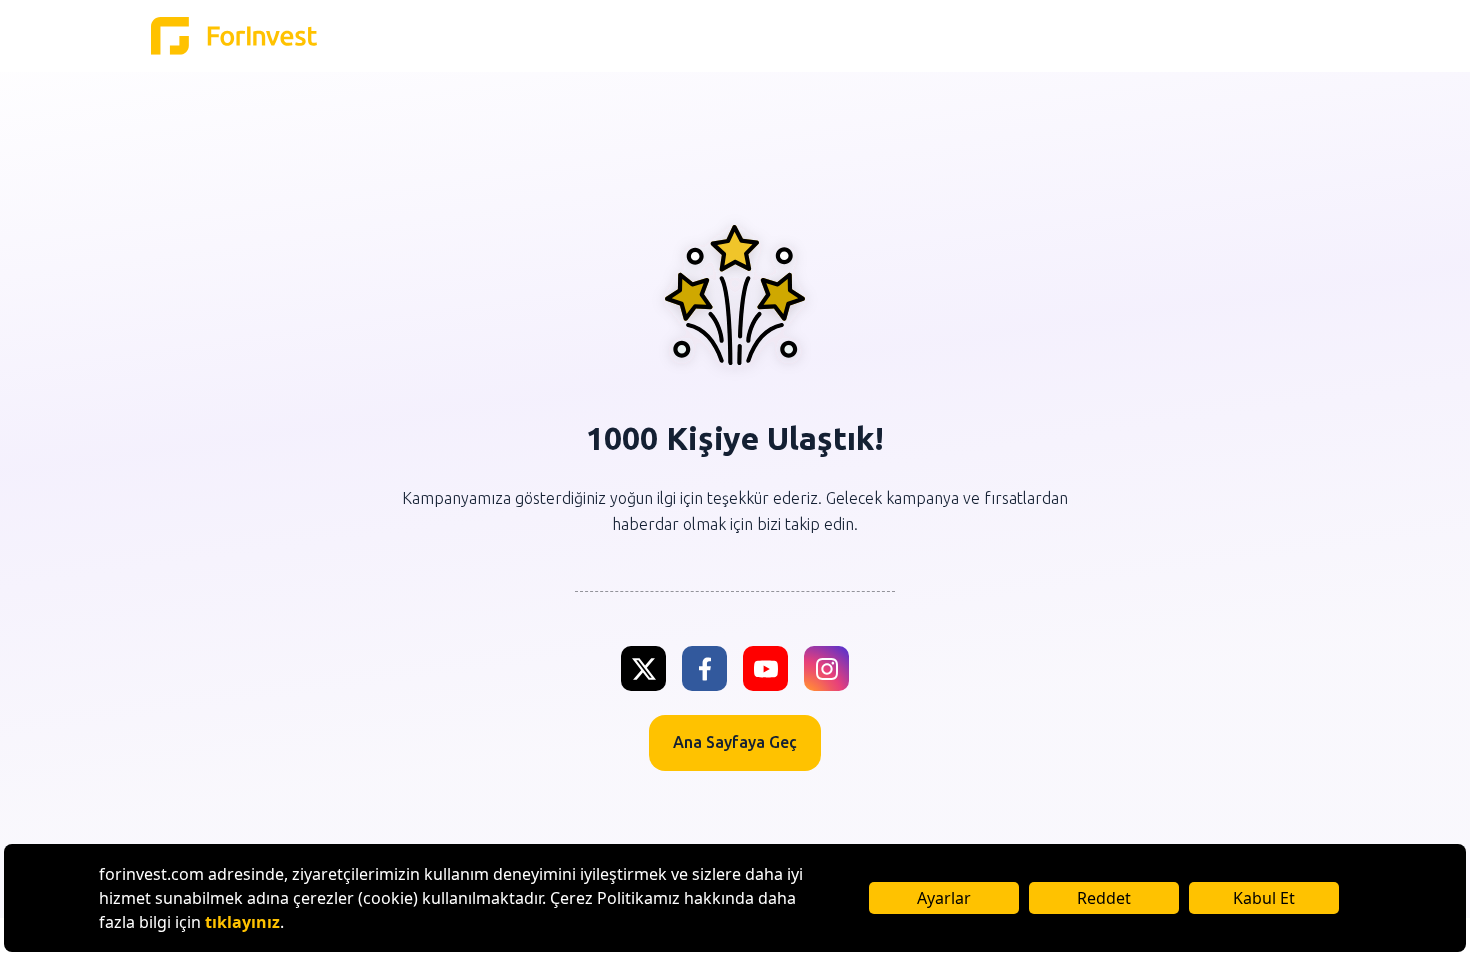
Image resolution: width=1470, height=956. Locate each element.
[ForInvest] (234, 36)
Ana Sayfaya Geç (735, 742)
